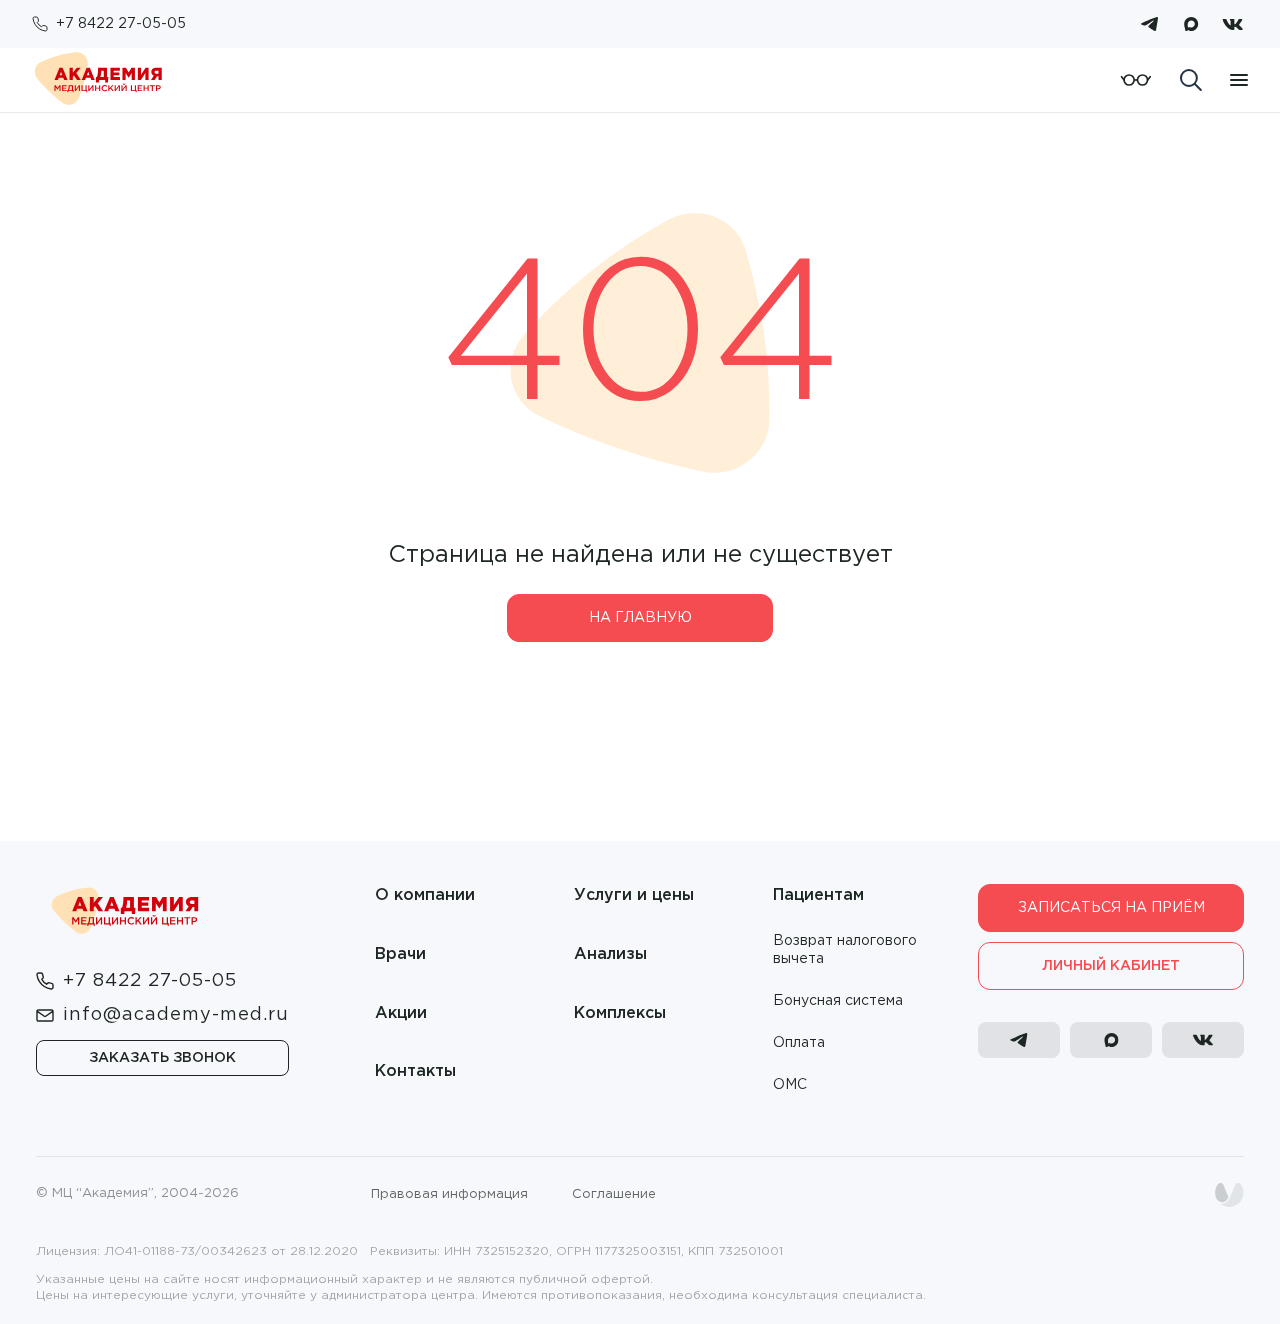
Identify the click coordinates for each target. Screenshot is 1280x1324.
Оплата (799, 1043)
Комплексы (620, 1013)
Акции (401, 1013)
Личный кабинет (1111, 966)
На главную (640, 618)
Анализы (610, 954)
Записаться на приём (1111, 908)
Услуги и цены (634, 895)
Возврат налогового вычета (845, 950)
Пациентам (818, 895)
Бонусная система (838, 1001)
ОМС (790, 1085)
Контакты (415, 1071)
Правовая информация (449, 1194)
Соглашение (614, 1194)
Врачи (400, 954)
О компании (425, 895)
